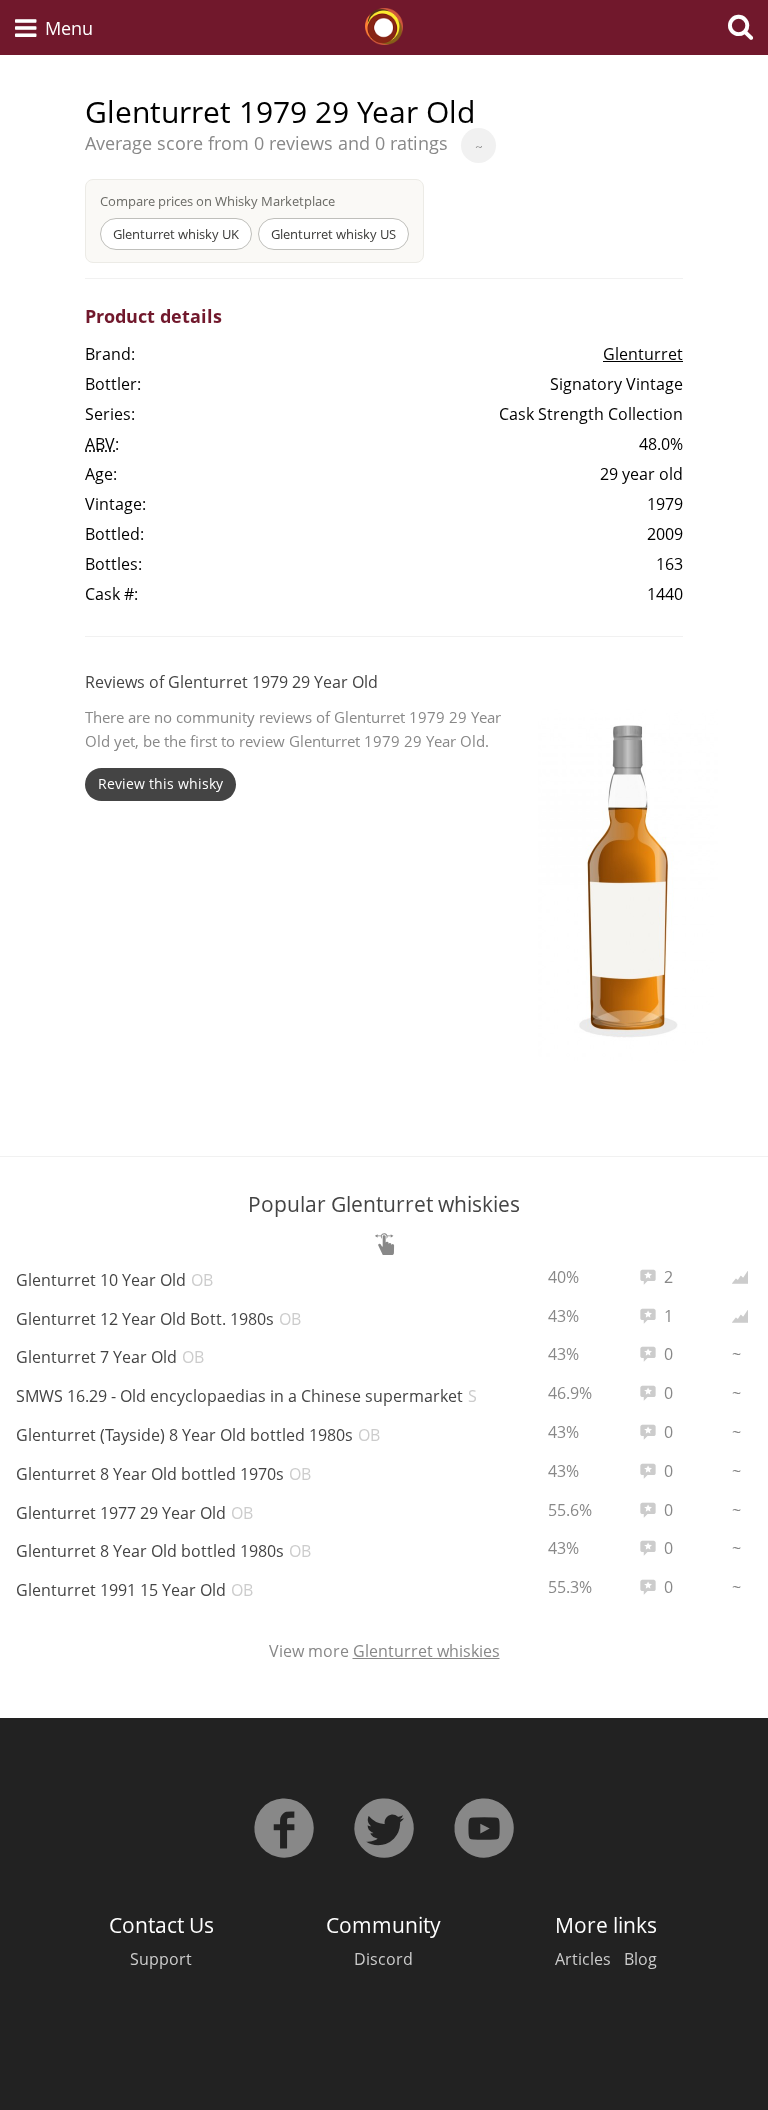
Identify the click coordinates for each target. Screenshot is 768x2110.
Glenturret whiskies (426, 1651)
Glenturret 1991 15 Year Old (134, 1590)
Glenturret (643, 354)
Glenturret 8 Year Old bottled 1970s (163, 1474)
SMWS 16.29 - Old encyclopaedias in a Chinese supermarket (250, 1396)
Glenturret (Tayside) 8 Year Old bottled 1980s (198, 1435)
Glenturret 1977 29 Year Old (134, 1513)
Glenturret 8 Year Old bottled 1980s (163, 1551)
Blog (640, 1959)
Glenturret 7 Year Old (110, 1357)
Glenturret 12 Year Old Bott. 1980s (158, 1319)
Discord (383, 1959)
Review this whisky (160, 783)
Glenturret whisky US (333, 234)
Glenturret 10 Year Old (114, 1280)
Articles (583, 1959)
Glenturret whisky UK (176, 234)
